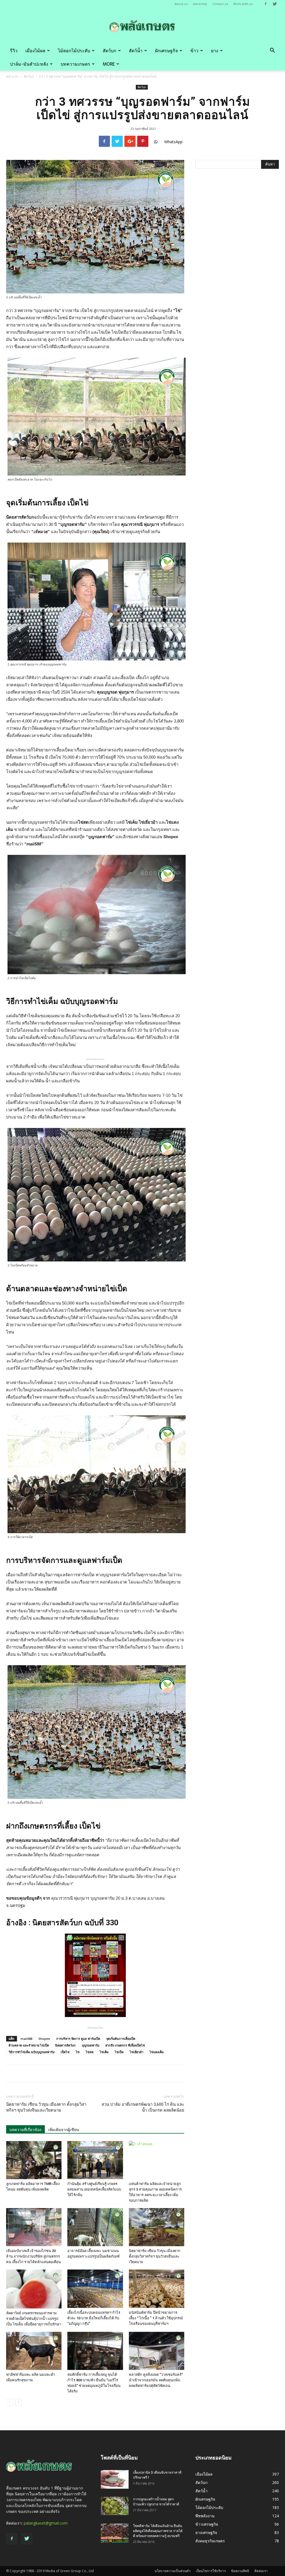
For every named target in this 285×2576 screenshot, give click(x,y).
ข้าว (194, 51)
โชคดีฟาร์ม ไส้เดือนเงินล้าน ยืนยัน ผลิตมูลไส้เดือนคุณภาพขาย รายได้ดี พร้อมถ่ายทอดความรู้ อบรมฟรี (158, 2531)
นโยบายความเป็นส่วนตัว (173, 2571)
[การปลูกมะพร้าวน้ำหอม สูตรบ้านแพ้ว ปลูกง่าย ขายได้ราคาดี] (115, 2506)
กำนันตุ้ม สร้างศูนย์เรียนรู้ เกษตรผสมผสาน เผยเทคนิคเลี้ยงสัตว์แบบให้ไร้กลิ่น (94, 2189)
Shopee (44, 2039)
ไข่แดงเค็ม (157, 2052)
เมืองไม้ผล (35, 51)
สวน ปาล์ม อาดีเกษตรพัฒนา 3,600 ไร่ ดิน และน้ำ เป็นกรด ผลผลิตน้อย (143, 2107)
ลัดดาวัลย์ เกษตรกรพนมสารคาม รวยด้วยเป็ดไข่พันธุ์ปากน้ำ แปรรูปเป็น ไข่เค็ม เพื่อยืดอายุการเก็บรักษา (34, 2319)
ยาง (215, 51)
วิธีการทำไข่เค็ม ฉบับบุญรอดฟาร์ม (32, 2052)
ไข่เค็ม (104, 2052)
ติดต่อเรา (261, 2571)
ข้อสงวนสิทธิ (240, 2571)
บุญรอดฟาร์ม (91, 2045)
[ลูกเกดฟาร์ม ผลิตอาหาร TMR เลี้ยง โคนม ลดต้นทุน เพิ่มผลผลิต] (34, 2160)
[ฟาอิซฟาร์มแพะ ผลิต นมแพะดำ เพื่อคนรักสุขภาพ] (34, 2351)
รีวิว (14, 51)
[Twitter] (275, 4)
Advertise (200, 4)
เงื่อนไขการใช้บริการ (211, 2571)
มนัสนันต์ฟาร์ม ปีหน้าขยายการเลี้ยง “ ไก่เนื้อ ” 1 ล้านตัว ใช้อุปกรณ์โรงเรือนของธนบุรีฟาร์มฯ (156, 2318)
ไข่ (78, 2052)
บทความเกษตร (75, 64)
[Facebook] (266, 4)
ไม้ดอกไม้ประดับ (74, 51)
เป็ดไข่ (65, 2052)
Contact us (220, 4)
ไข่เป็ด (119, 2052)
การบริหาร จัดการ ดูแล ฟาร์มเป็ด (78, 2039)
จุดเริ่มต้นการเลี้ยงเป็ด (121, 2039)
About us (181, 4)
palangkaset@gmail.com (46, 2523)
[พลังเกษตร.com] (142, 26)
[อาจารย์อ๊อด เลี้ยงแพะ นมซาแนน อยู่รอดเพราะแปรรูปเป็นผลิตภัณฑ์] (95, 2227)
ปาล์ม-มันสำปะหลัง (29, 64)
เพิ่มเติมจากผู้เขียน (64, 2130)
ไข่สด (90, 2052)
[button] (272, 51)
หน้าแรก (12, 76)
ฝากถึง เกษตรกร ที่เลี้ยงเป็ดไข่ (125, 2045)
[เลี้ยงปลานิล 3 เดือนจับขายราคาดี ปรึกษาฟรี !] (115, 2479)
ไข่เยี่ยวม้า (137, 2052)
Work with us (243, 4)
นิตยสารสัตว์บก (65, 2045)
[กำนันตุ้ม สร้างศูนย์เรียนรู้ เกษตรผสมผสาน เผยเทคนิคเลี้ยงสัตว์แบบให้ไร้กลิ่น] (95, 2160)
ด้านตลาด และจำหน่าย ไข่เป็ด (29, 2045)
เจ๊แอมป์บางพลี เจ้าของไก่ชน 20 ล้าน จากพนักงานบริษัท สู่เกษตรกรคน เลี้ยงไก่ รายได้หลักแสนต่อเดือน (34, 2256)
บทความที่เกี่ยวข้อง (25, 2130)
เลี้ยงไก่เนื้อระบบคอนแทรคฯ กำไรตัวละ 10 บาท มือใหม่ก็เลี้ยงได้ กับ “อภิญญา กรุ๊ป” (94, 2318)
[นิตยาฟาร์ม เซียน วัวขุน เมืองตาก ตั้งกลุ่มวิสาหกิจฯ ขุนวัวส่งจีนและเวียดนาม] (157, 2227)
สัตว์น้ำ (136, 51)
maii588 (26, 2039)
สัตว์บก (110, 51)
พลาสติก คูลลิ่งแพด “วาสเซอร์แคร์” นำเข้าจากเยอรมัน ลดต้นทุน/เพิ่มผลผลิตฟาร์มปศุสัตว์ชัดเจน (156, 2380)
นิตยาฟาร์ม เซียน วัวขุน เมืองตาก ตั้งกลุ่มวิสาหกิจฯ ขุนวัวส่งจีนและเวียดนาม (46, 2107)
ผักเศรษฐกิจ (166, 51)
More (109, 64)
